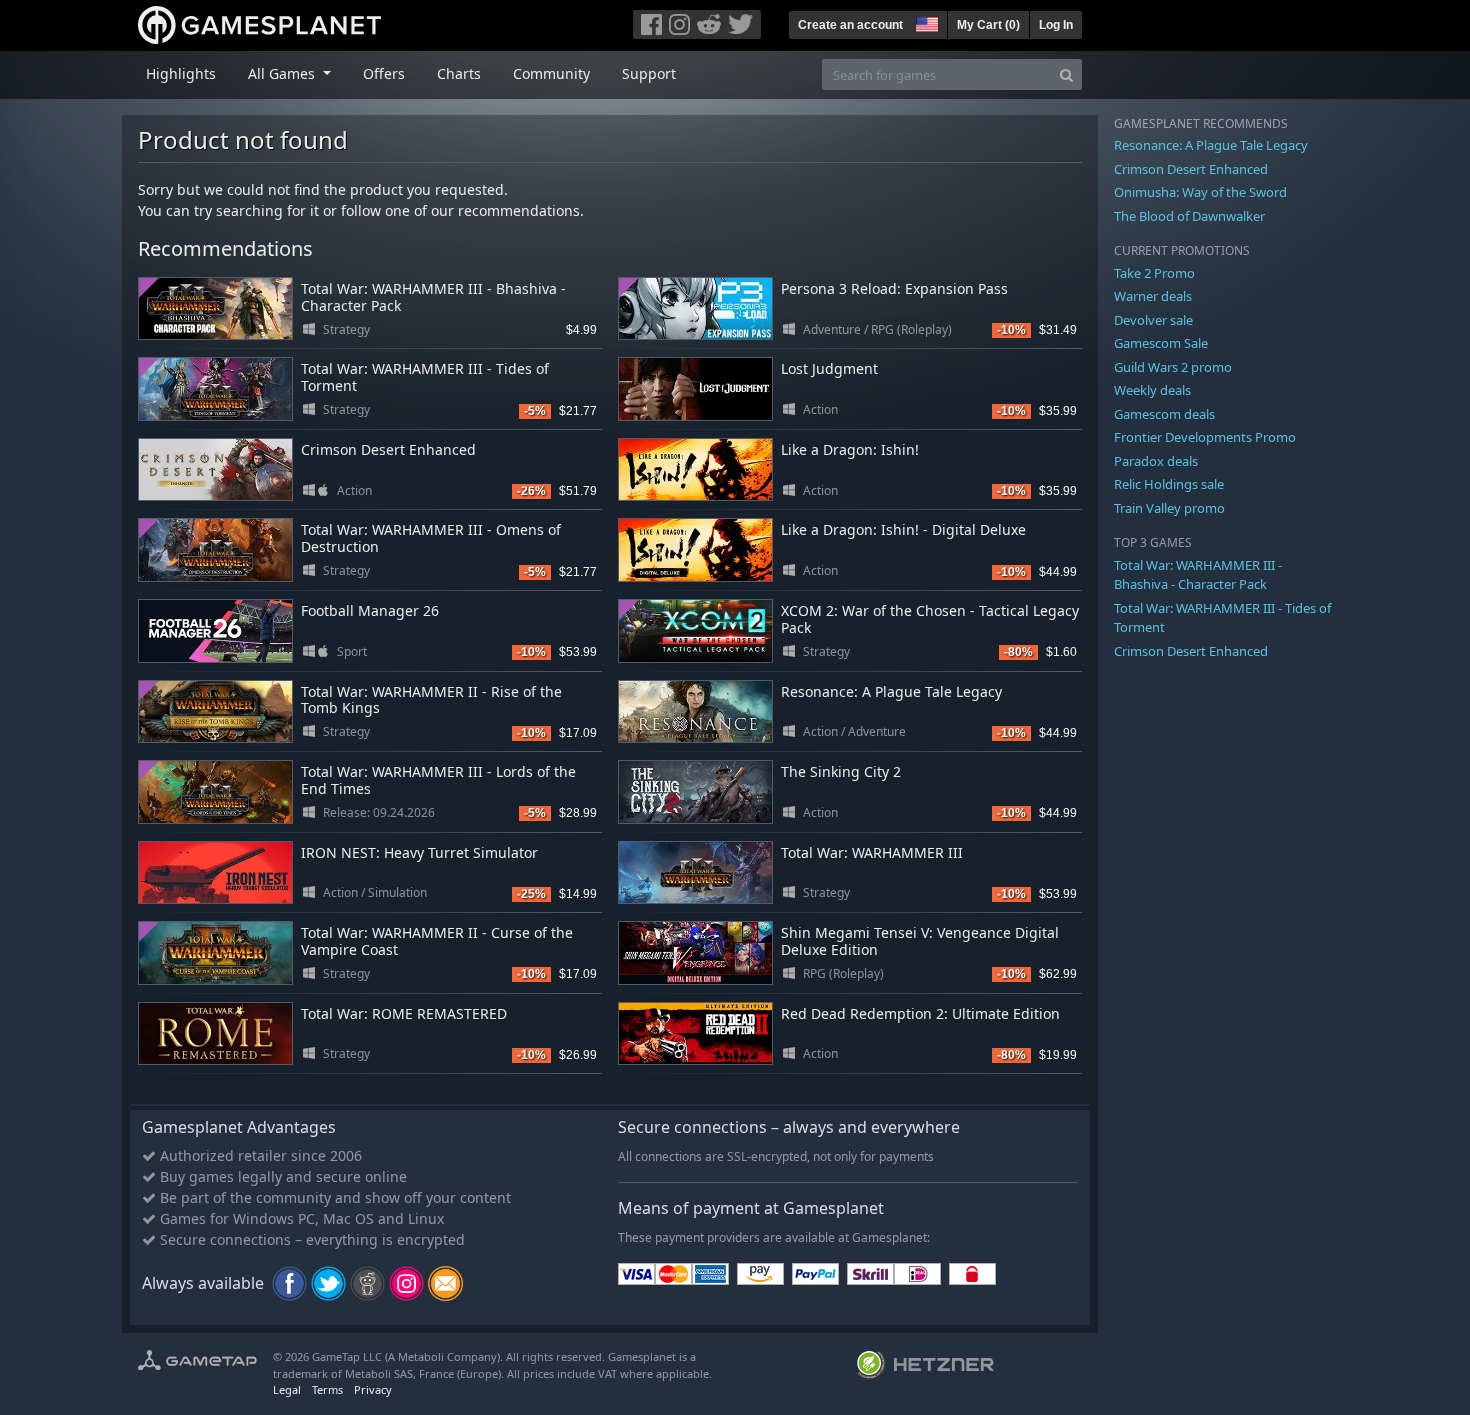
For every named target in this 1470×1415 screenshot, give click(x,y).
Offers (384, 73)
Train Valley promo (1169, 508)
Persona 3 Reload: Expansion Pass (894, 288)
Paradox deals (1156, 461)
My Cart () (988, 25)
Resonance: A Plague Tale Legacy (891, 691)
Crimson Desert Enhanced (388, 449)
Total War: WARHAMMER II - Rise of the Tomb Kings (431, 700)
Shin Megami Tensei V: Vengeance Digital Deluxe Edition (920, 941)
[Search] (1066, 74)
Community (551, 73)
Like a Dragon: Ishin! (850, 449)
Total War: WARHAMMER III (872, 852)
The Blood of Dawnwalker (1189, 216)
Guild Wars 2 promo (1173, 367)
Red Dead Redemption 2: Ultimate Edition (920, 1013)
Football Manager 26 (370, 610)
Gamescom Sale (1161, 343)
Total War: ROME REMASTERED (404, 1013)
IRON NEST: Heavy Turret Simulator (419, 852)
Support (649, 73)
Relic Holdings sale (1169, 484)
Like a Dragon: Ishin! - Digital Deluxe (903, 529)
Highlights (181, 73)
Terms (327, 1389)
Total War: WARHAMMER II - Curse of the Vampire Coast (437, 941)
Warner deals (1153, 296)
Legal (287, 1389)
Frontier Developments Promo (1205, 437)
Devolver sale (1153, 320)
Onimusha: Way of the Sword (1200, 192)
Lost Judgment (829, 368)
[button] (925, 22)
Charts (459, 73)
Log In (1056, 25)
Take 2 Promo (1154, 273)
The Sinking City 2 (841, 771)
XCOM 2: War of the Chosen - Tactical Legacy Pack (930, 619)
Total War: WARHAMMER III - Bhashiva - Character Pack (433, 297)
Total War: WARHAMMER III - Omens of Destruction (431, 538)
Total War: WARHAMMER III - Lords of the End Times (438, 780)
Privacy (373, 1389)
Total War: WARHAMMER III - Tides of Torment (425, 377)
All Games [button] (283, 73)
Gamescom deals (1164, 414)
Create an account (850, 25)
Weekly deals (1152, 390)
